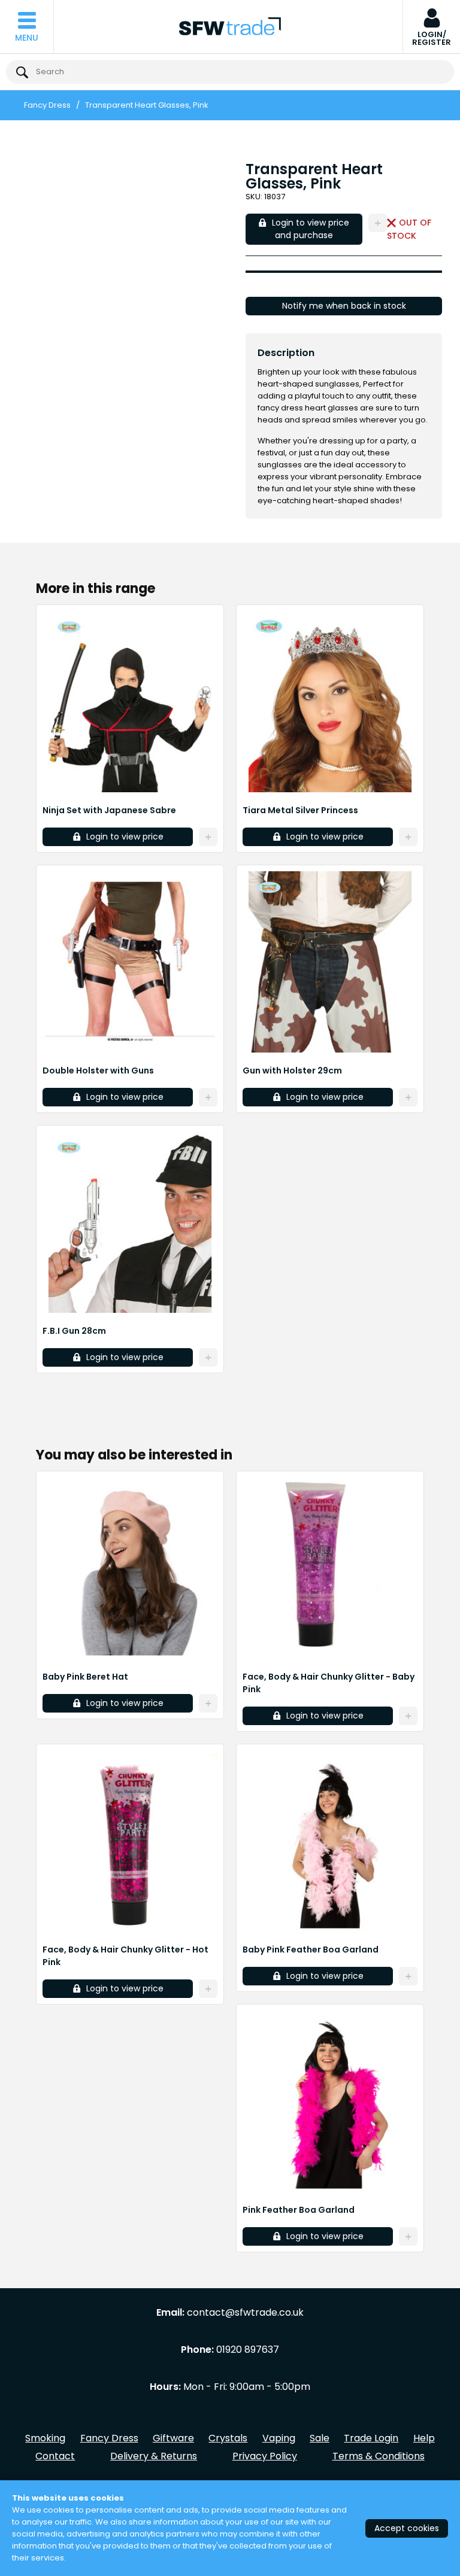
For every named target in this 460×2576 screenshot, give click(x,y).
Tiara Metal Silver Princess (300, 810)
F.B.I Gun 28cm (74, 1331)
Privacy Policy (265, 2456)
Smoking (45, 2438)
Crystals (228, 2438)
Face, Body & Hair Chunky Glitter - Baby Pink (329, 1683)
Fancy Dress (47, 105)
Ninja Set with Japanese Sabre (109, 810)
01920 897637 (248, 2350)
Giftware (173, 2438)
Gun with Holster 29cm (292, 1070)
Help (424, 2438)
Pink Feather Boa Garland (299, 2210)
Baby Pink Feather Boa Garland (311, 1950)
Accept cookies (407, 2528)
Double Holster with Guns (98, 1070)
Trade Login (371, 2438)
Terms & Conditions (379, 2456)
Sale (320, 2438)
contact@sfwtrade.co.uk (245, 2313)
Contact (55, 2456)
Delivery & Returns (154, 2456)
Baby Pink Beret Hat (85, 1677)
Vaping (279, 2438)
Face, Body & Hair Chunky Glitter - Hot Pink (125, 1956)
